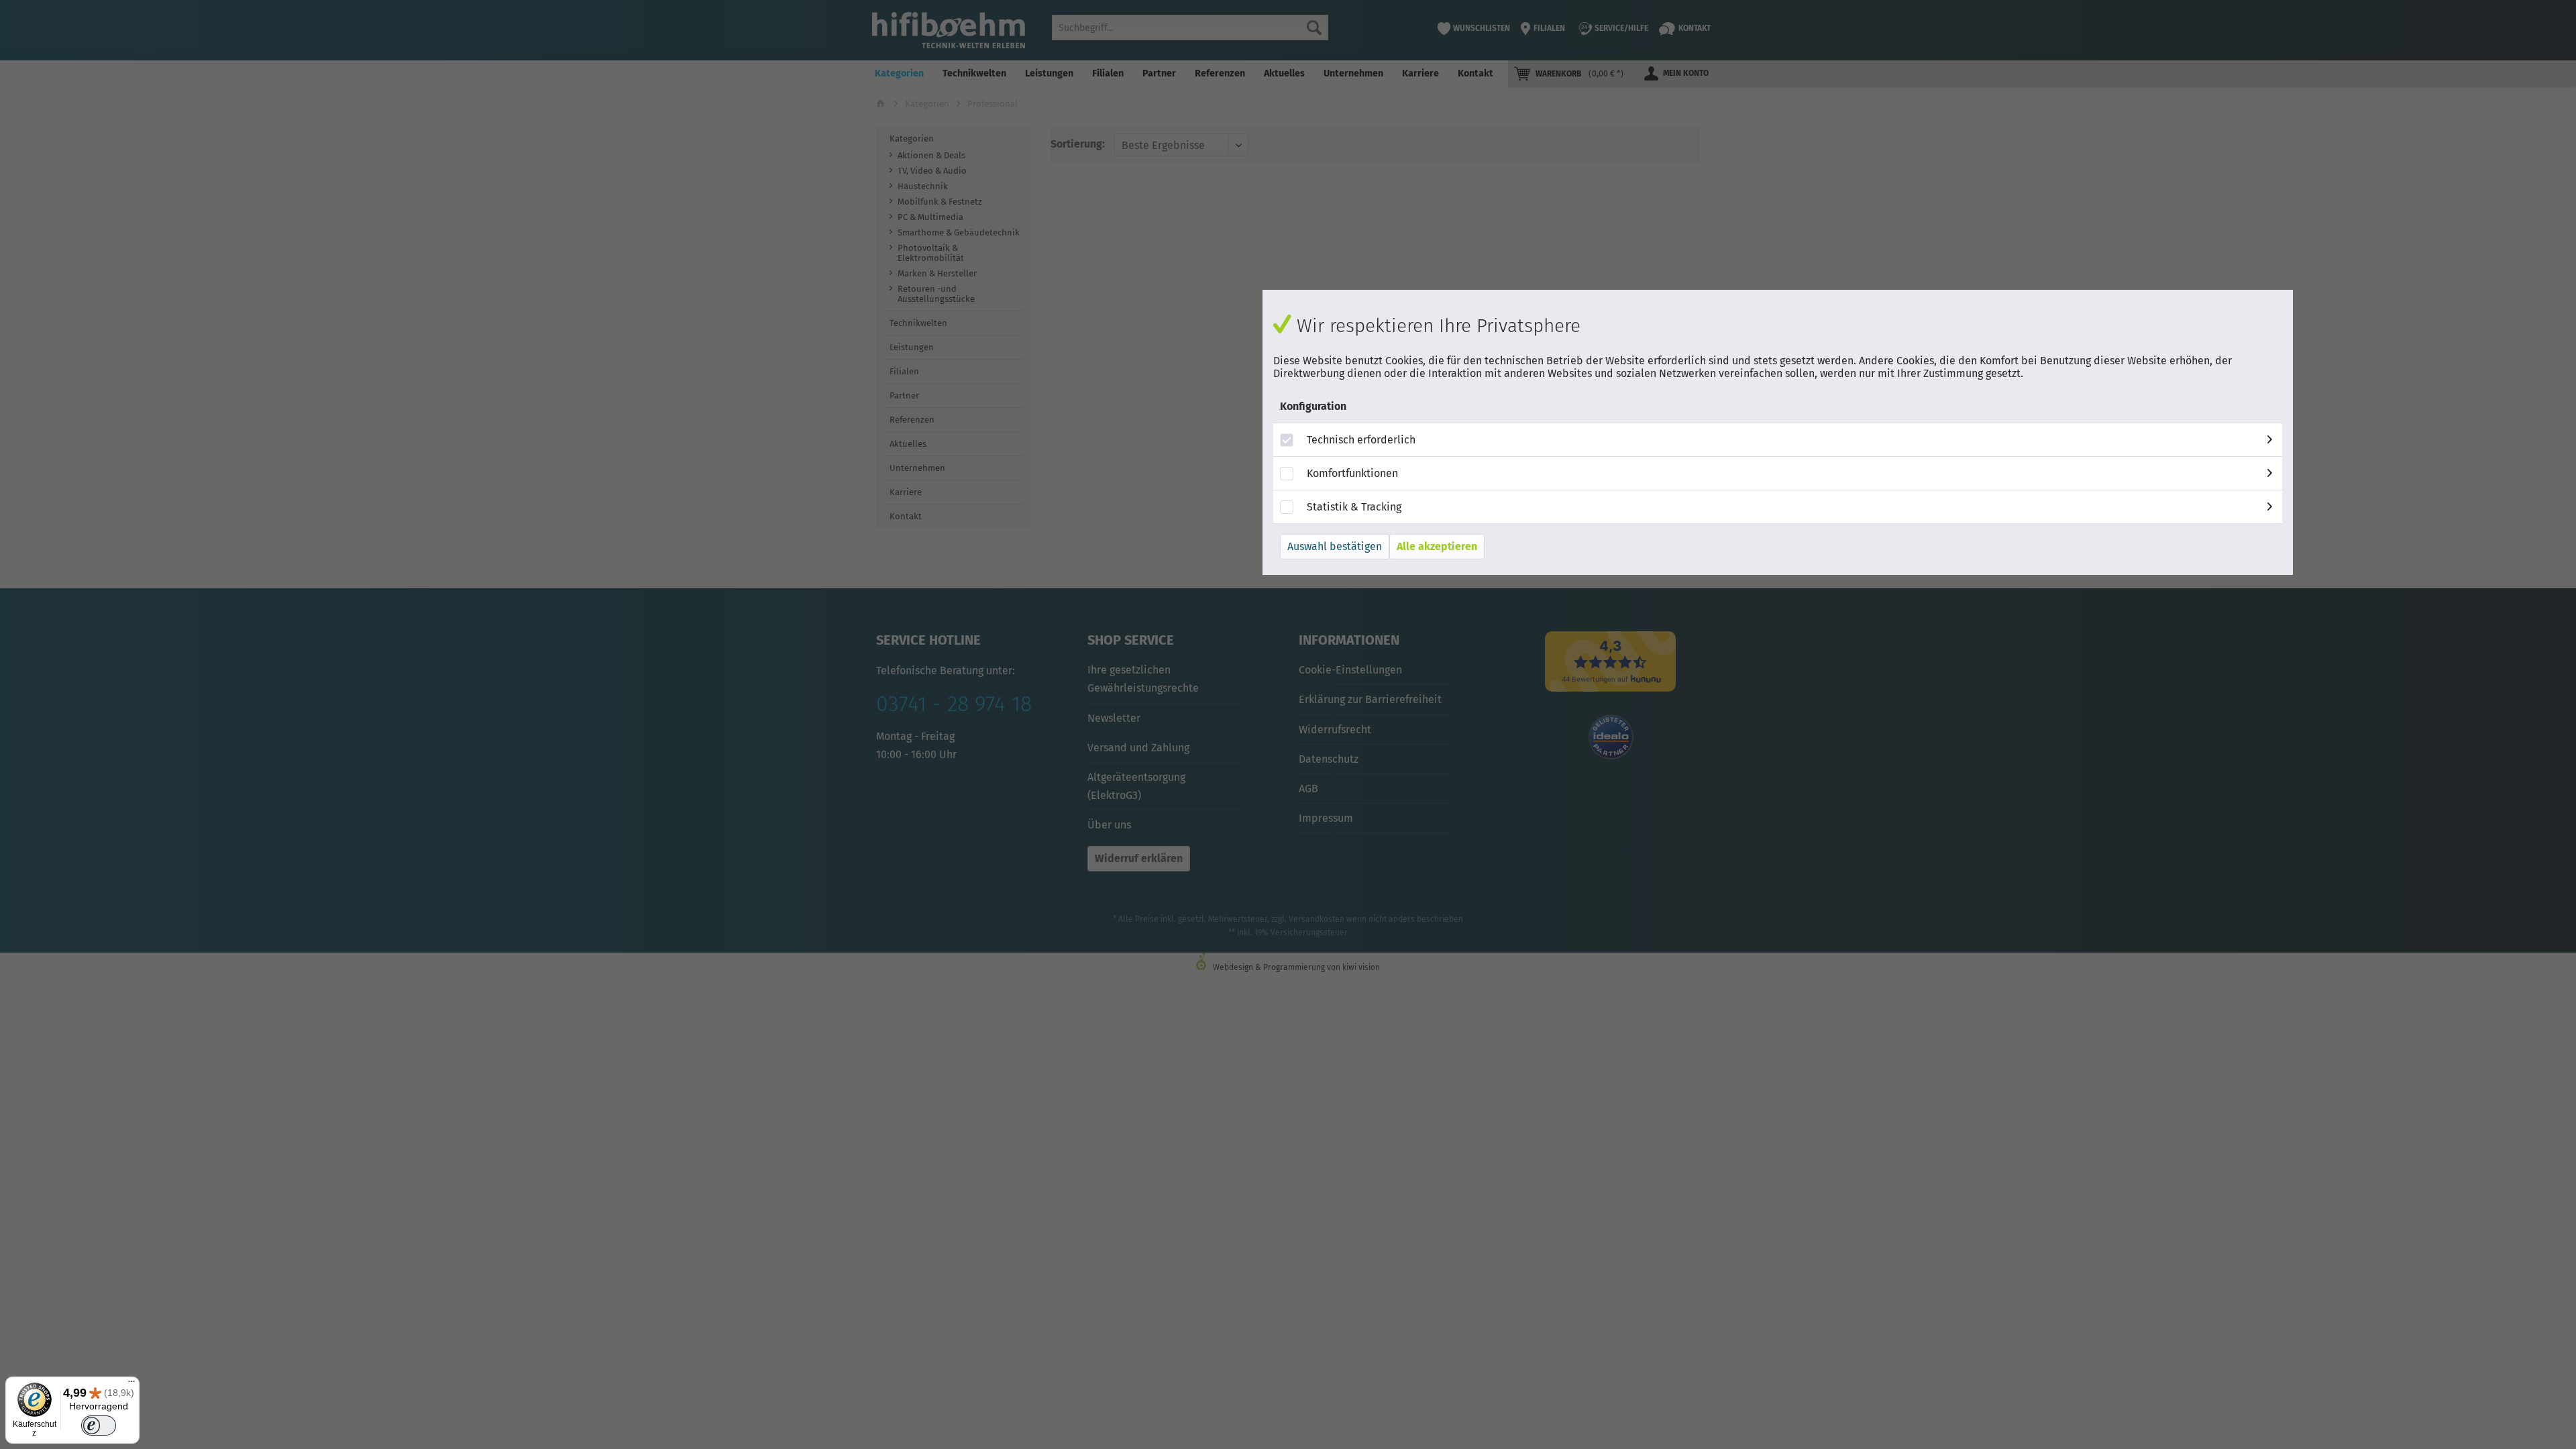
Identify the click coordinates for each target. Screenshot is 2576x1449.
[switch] (98, 1426)
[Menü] (131, 1385)
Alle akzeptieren (1437, 546)
